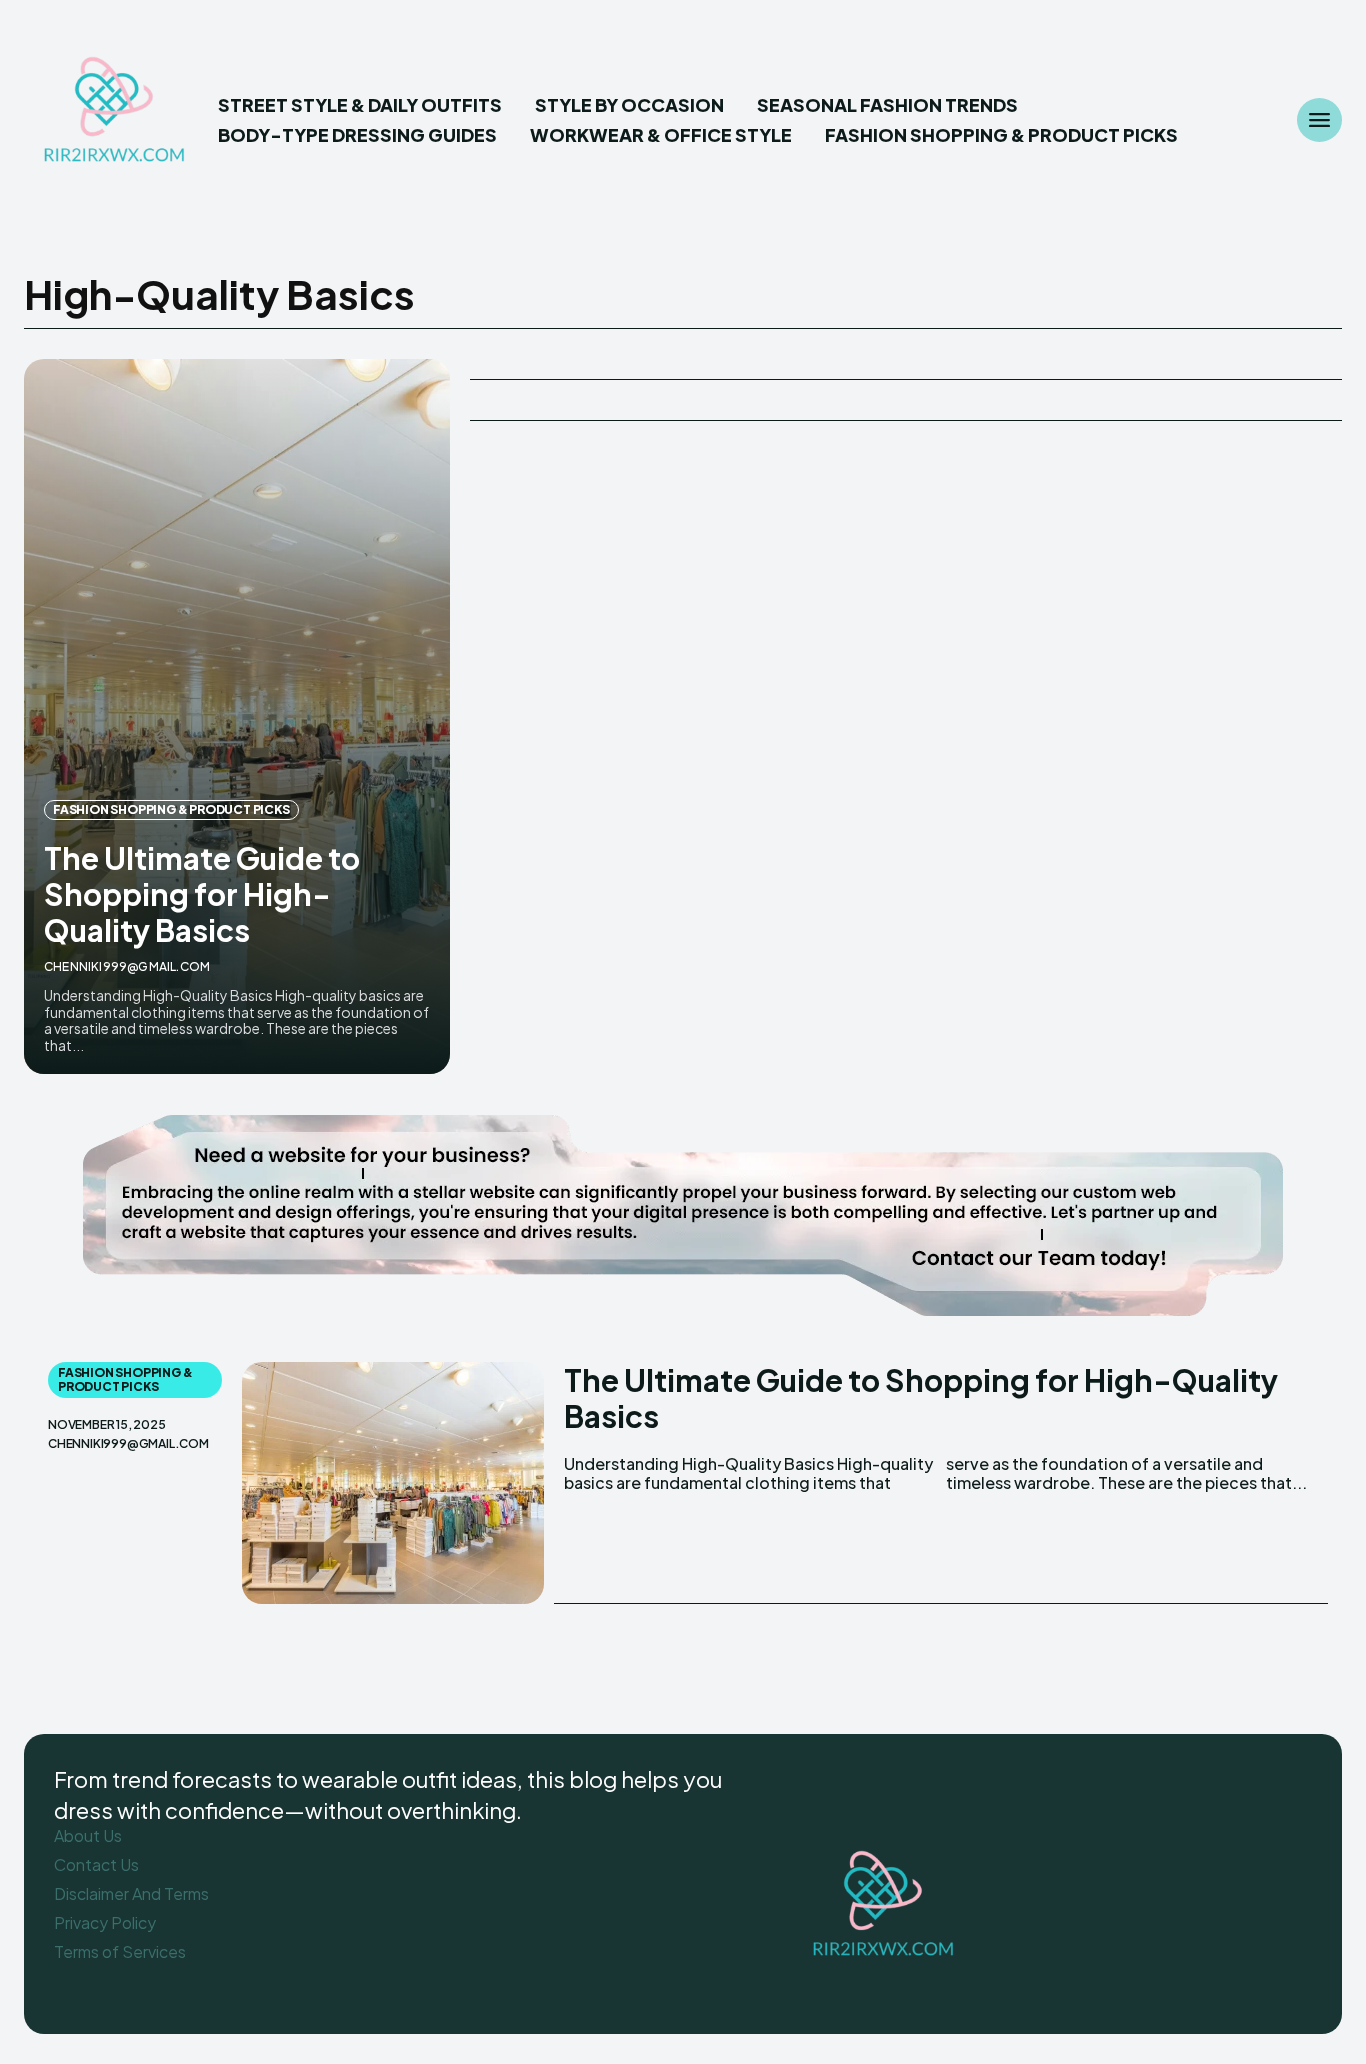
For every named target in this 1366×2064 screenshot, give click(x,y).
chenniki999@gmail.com (127, 966)
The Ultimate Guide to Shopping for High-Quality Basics (202, 894)
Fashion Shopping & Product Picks (171, 809)
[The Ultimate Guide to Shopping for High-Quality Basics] (237, 716)
